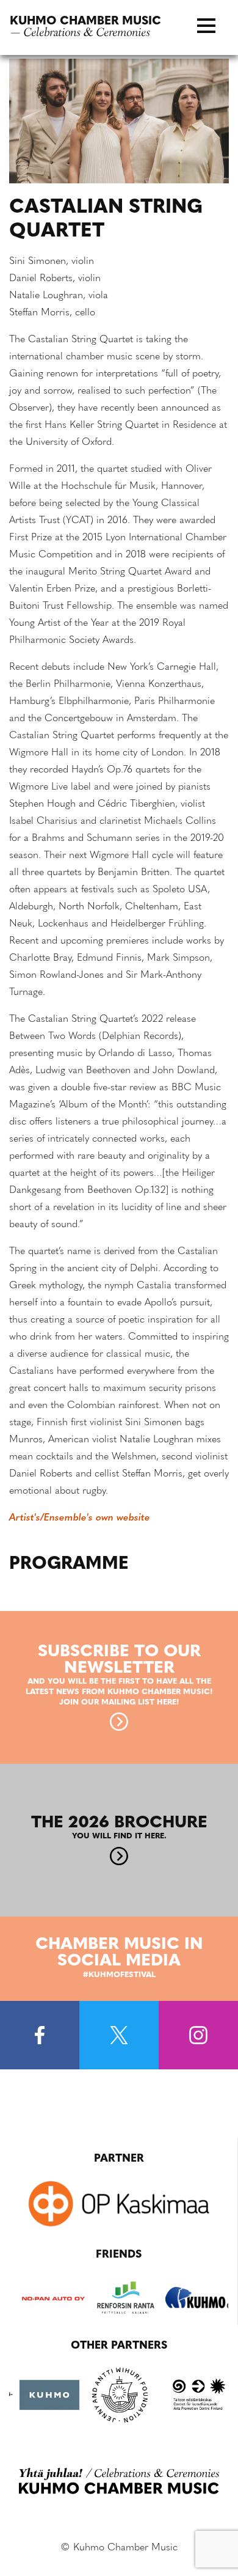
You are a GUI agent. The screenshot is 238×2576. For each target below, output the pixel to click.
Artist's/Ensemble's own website (80, 1518)
